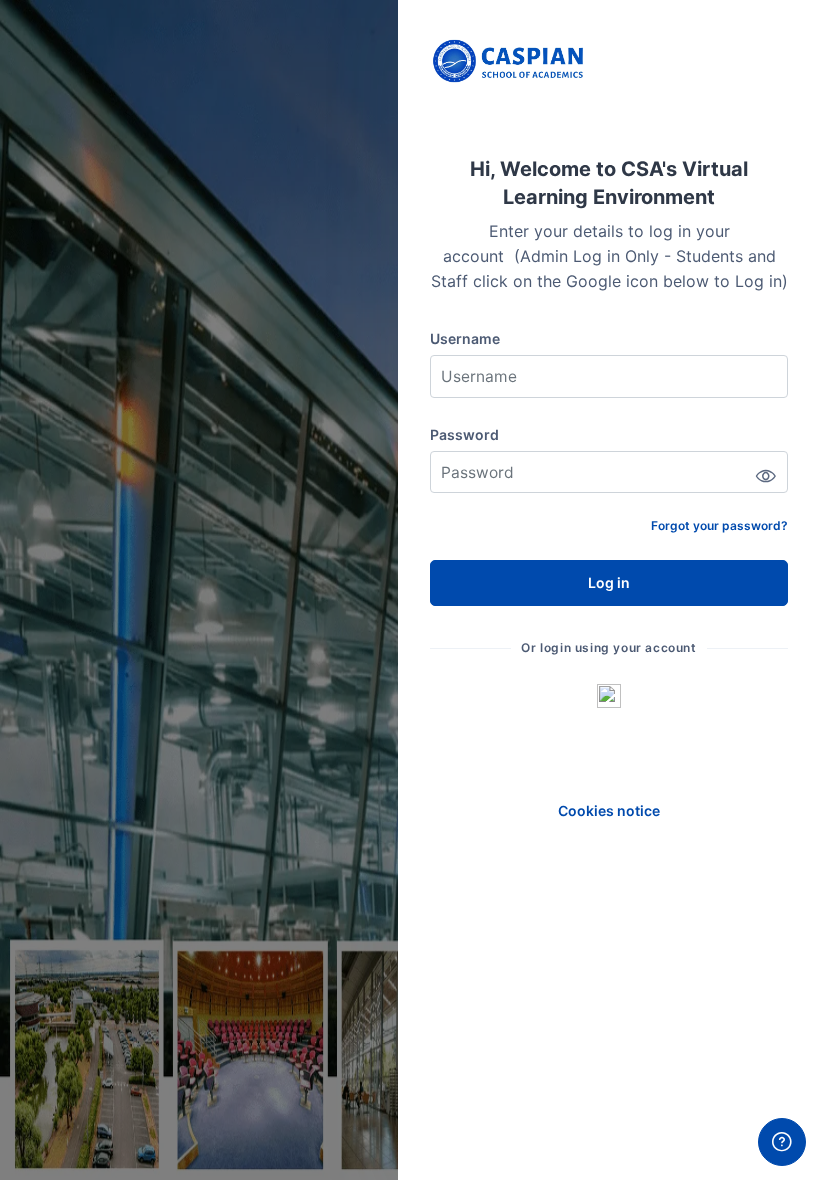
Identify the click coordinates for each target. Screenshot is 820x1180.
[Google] (609, 695)
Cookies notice (609, 810)
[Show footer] (782, 1142)
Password (464, 434)
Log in (609, 582)
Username (465, 338)
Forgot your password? (719, 525)
